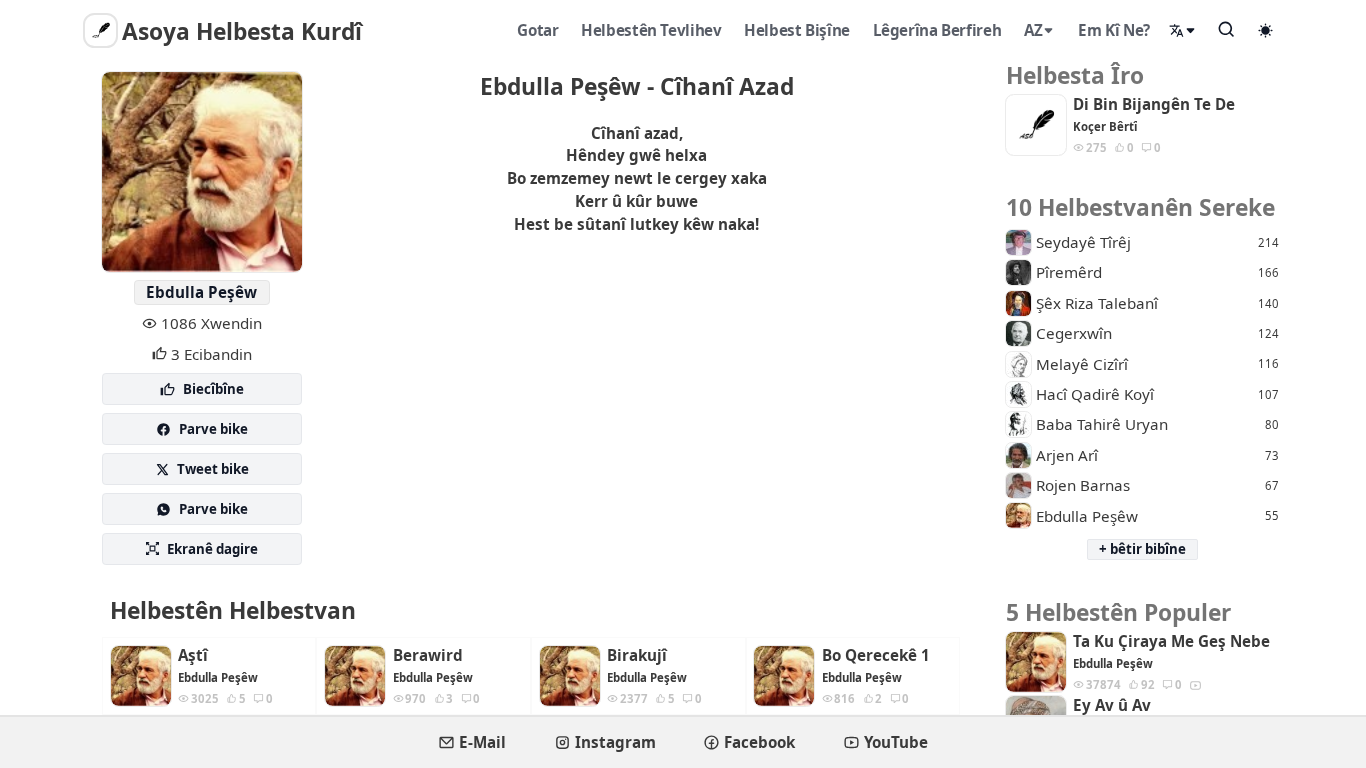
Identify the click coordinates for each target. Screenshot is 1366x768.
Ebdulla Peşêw (201, 292)
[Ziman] (1183, 30)
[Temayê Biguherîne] (1266, 30)
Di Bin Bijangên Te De (1154, 104)
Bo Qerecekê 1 (876, 655)
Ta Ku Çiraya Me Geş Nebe (1171, 641)
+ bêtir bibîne (1142, 549)
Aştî (193, 655)
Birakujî (637, 655)
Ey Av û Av (1112, 705)
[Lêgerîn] (1227, 29)
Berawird (428, 655)
